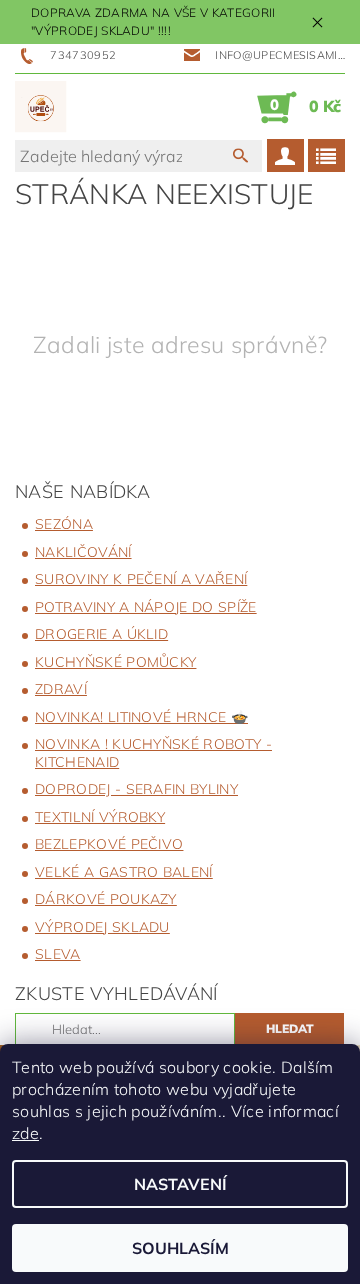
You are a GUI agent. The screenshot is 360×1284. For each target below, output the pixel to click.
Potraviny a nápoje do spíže (146, 607)
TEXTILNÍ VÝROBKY (100, 817)
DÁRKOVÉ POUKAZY (106, 899)
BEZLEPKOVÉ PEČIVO (109, 844)
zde (25, 1133)
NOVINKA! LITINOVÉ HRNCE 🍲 (141, 717)
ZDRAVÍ (61, 689)
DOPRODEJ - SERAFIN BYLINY (136, 789)
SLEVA (58, 954)
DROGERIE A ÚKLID (101, 634)
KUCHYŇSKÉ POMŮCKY (115, 662)
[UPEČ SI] (41, 107)
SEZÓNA (64, 524)
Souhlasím (180, 1248)
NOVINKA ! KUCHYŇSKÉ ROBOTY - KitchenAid (153, 753)
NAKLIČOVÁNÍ (83, 552)
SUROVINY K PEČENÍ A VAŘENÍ (141, 579)
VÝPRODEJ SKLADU (102, 927)
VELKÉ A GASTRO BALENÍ (124, 872)
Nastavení (180, 1184)
